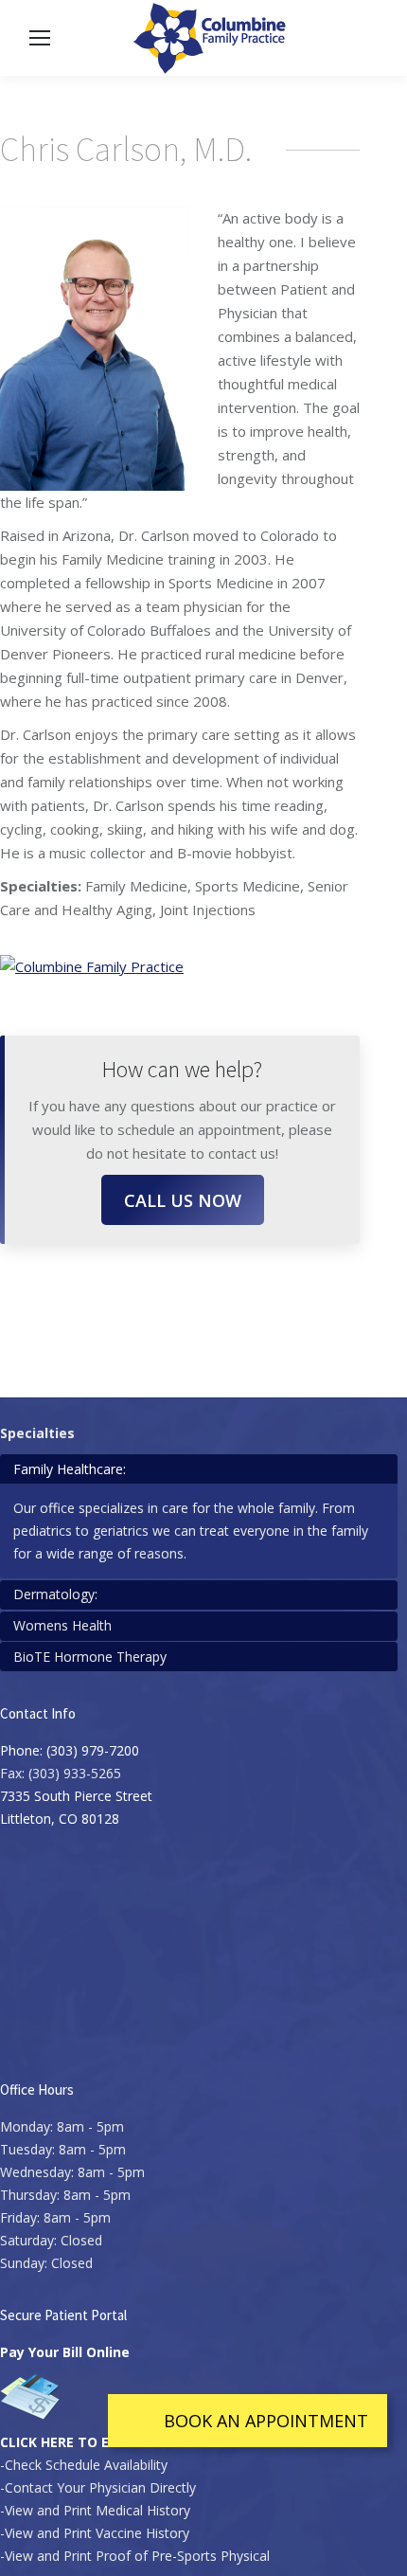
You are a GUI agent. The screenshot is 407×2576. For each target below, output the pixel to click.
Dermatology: (55, 1594)
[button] (248, 2421)
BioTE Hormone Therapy (90, 1657)
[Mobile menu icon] (40, 38)
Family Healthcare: (70, 1469)
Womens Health (62, 1625)
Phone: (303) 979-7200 (70, 1750)
